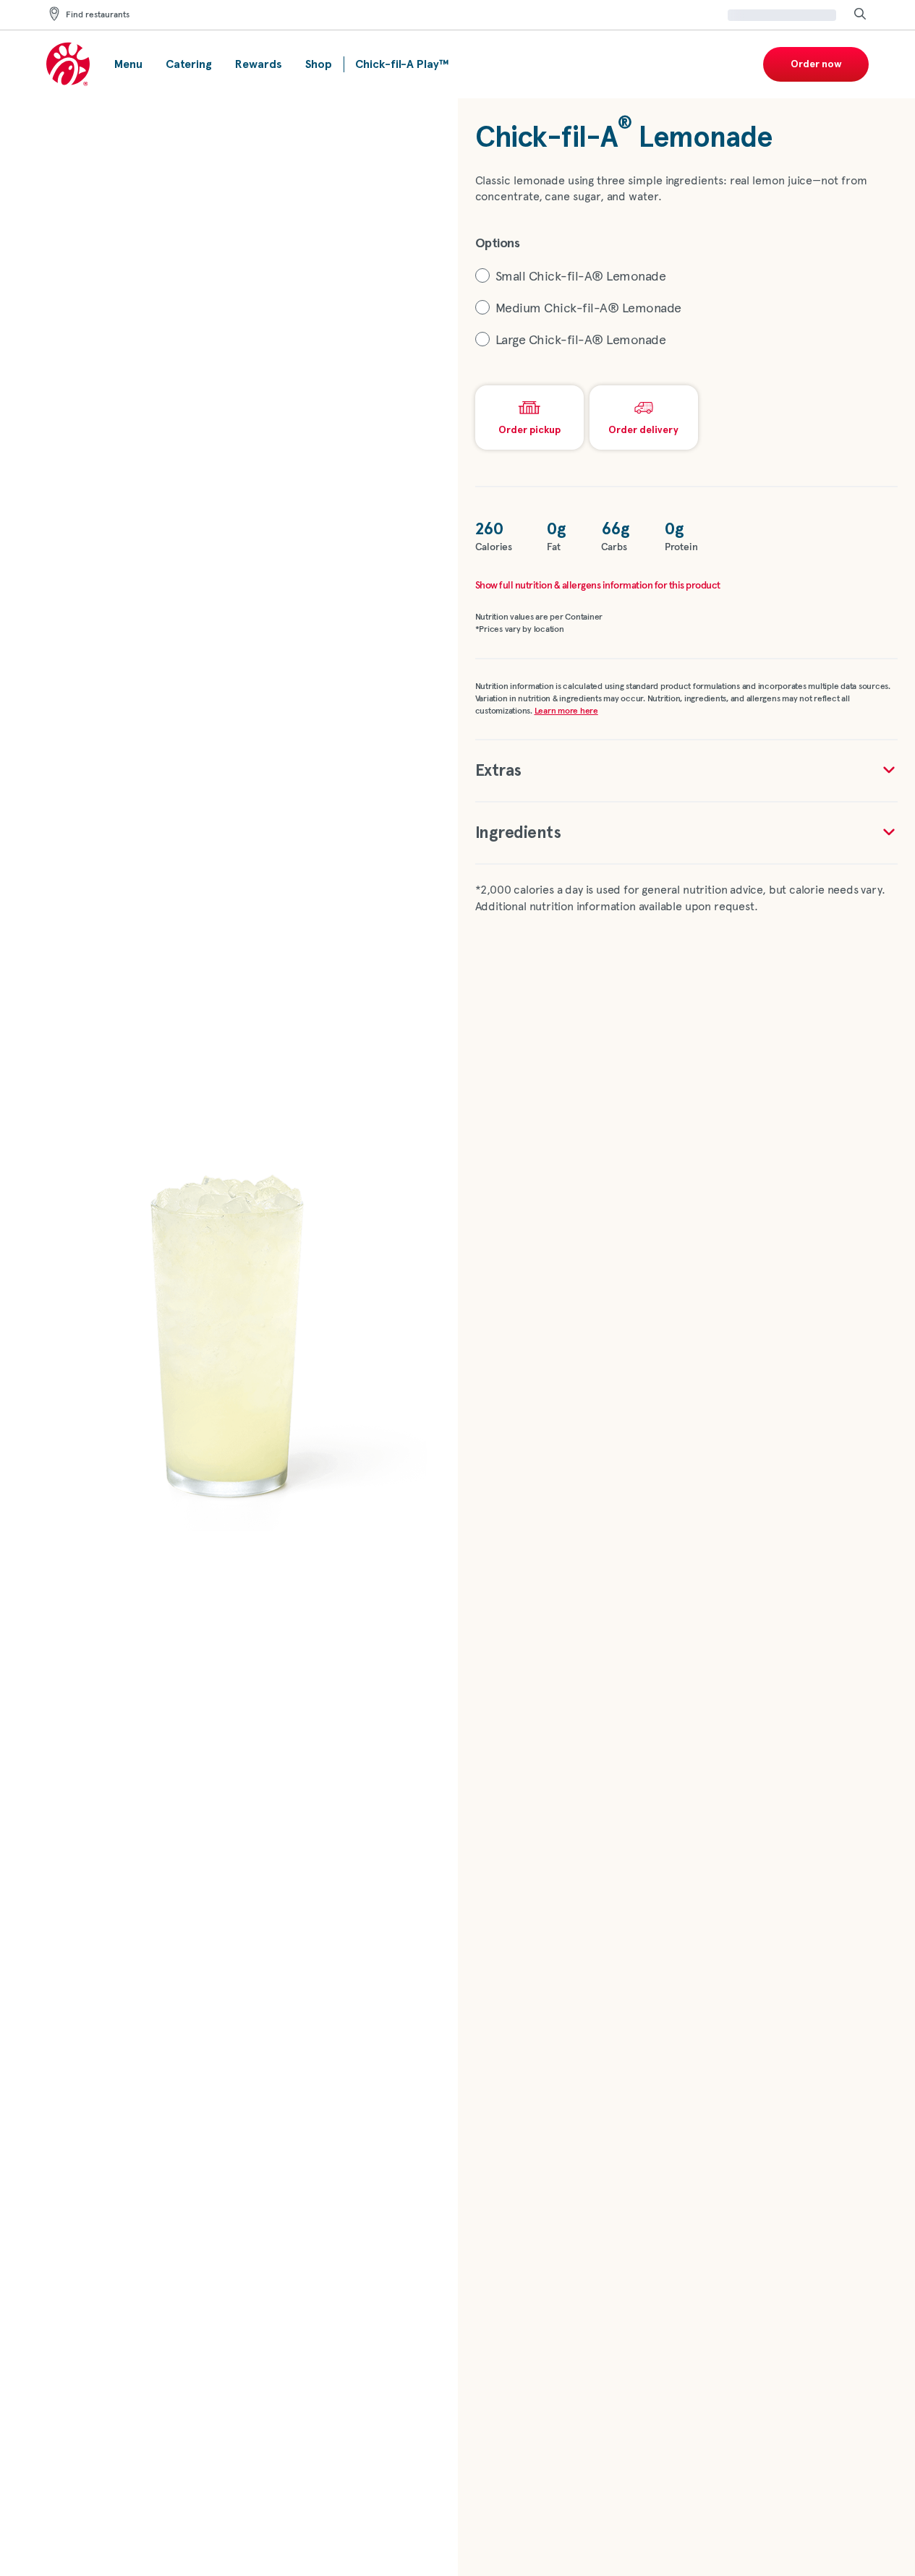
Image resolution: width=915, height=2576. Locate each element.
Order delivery (643, 430)
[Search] (860, 15)
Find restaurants (98, 15)
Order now (816, 64)
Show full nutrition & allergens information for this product (598, 586)
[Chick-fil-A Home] (69, 65)
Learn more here (566, 711)
